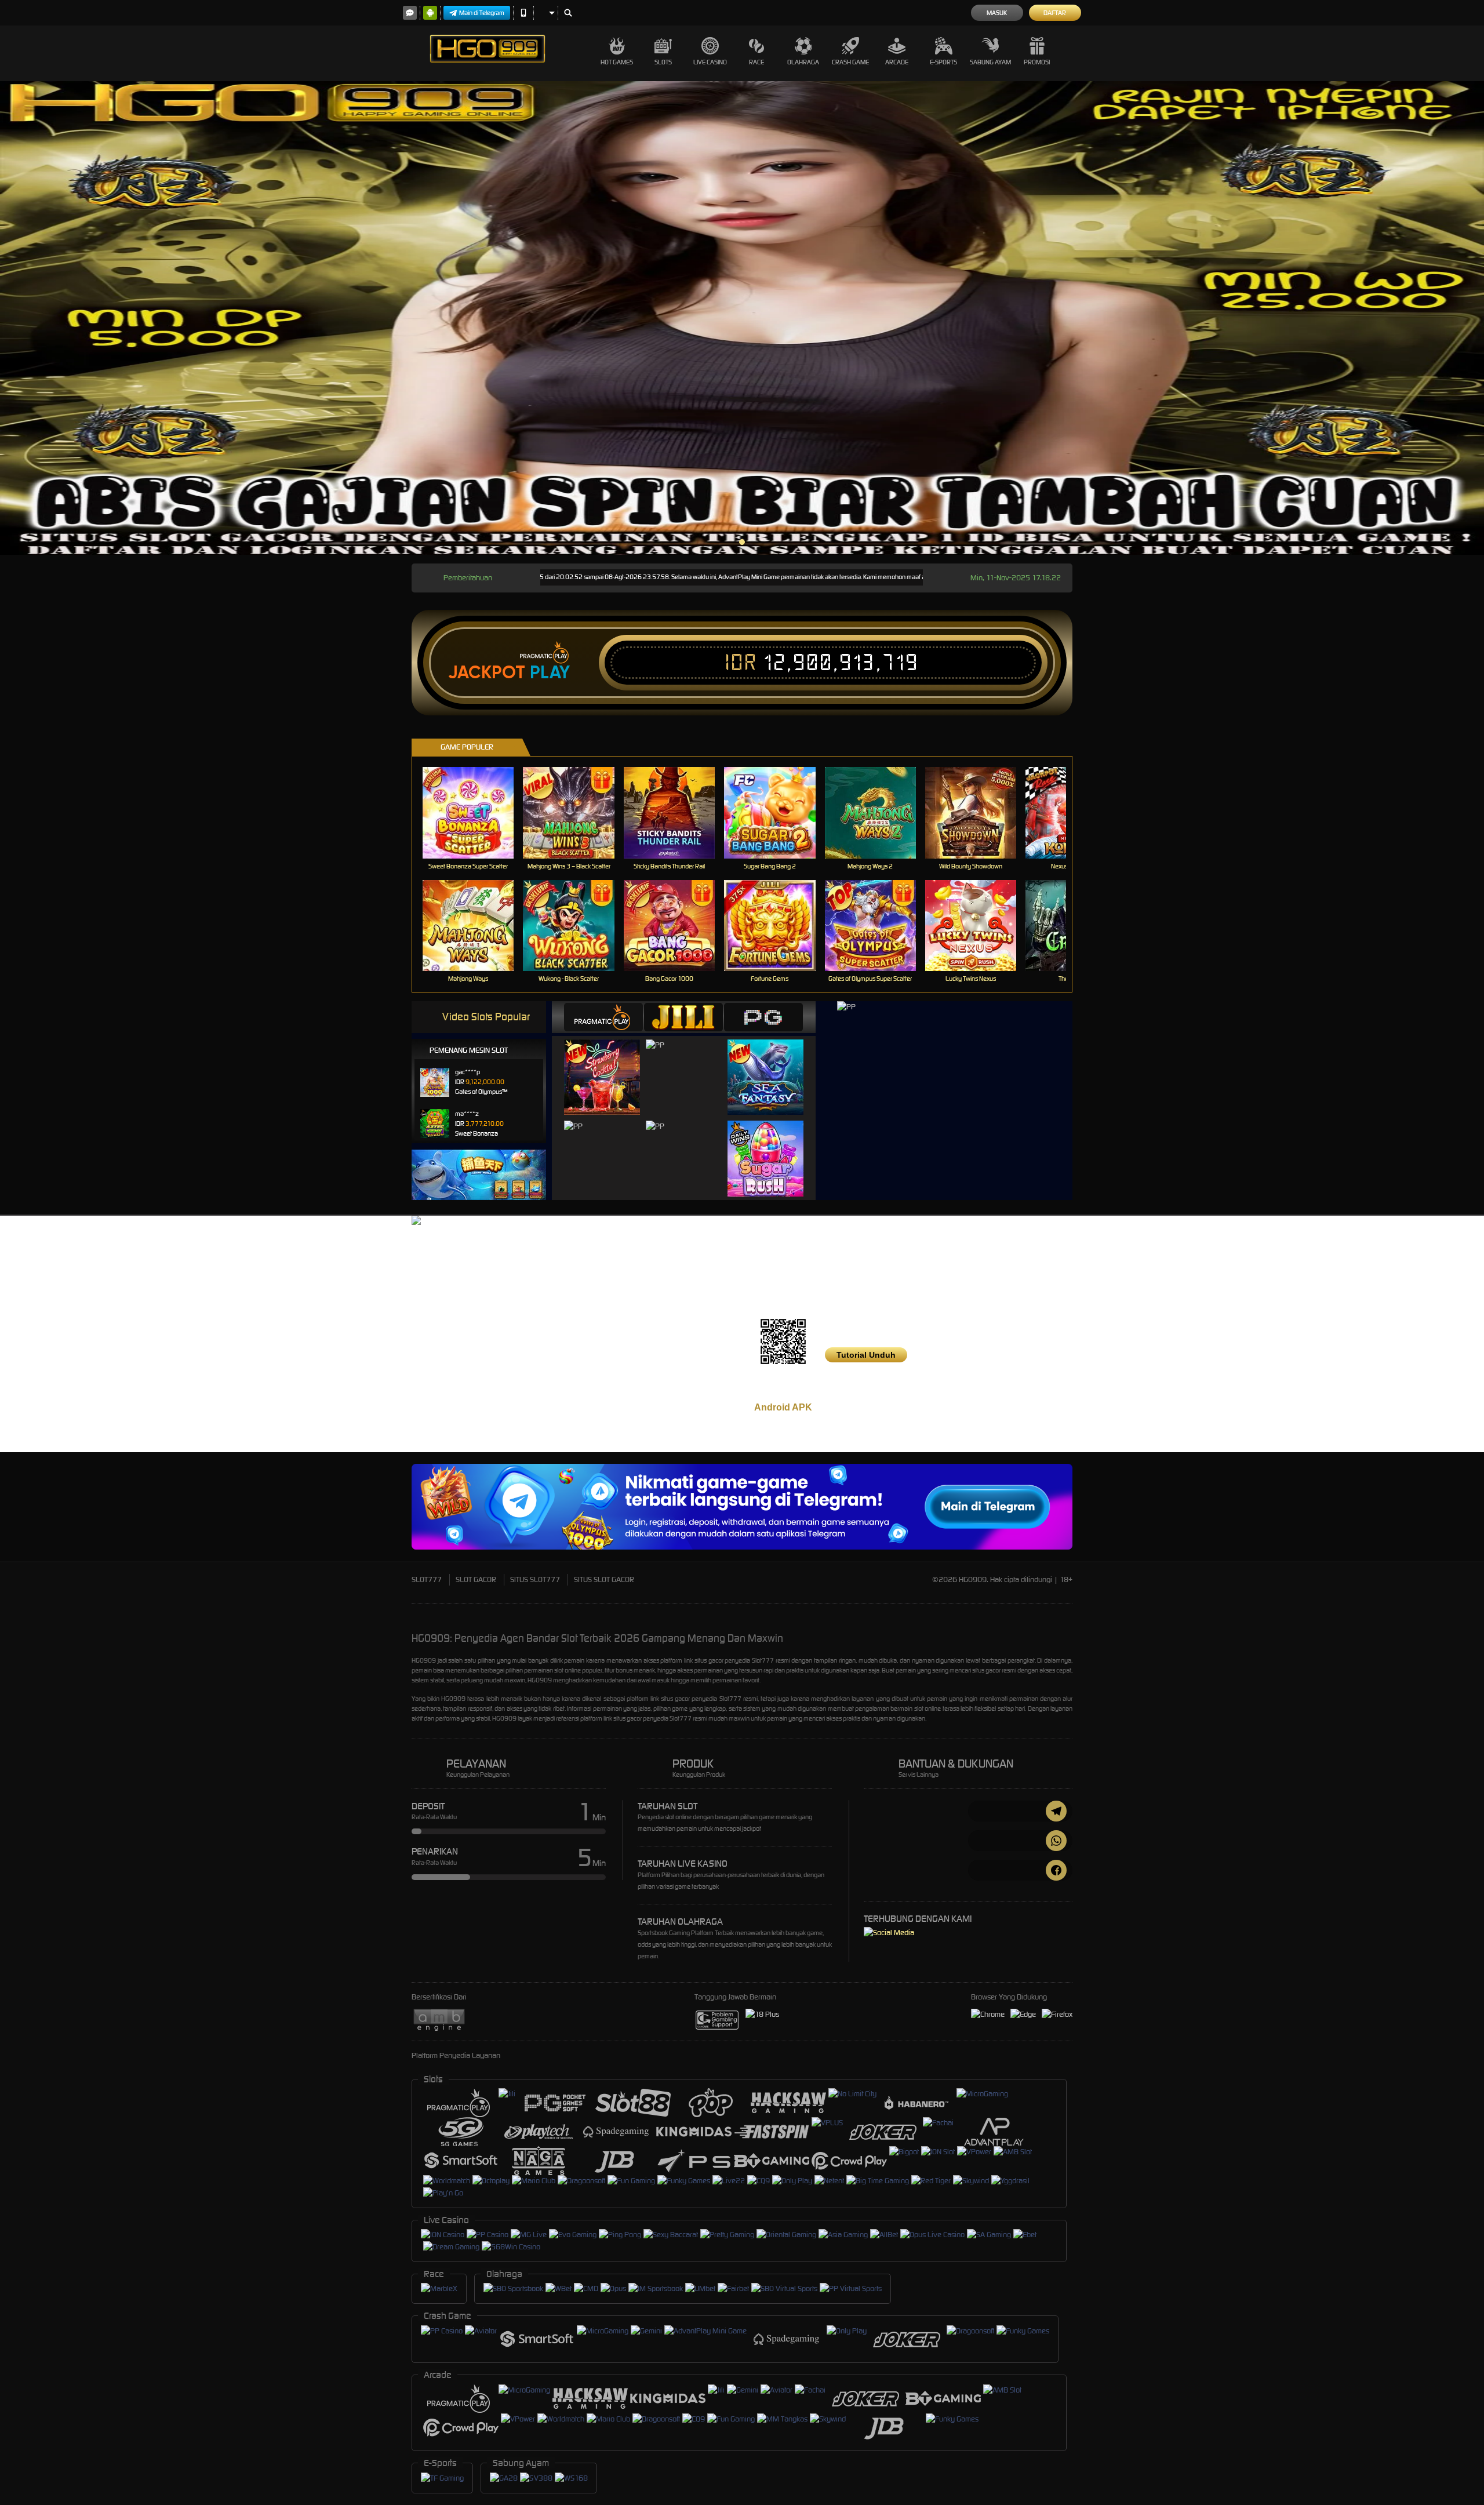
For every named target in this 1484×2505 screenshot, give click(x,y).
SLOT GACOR (476, 1579)
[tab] (603, 1017)
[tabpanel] (742, 318)
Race (756, 62)
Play (550, 672)
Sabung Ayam (990, 62)
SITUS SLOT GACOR (604, 1579)
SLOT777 (427, 1579)
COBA (609, 1065)
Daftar (1055, 13)
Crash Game (850, 62)
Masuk (997, 13)
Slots (663, 62)
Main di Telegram (482, 13)
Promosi (1037, 62)
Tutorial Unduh (866, 1355)
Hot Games (617, 62)
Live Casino (710, 62)
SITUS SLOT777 (535, 1579)
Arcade (897, 62)
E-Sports (943, 62)
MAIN (476, 812)
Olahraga (803, 62)
